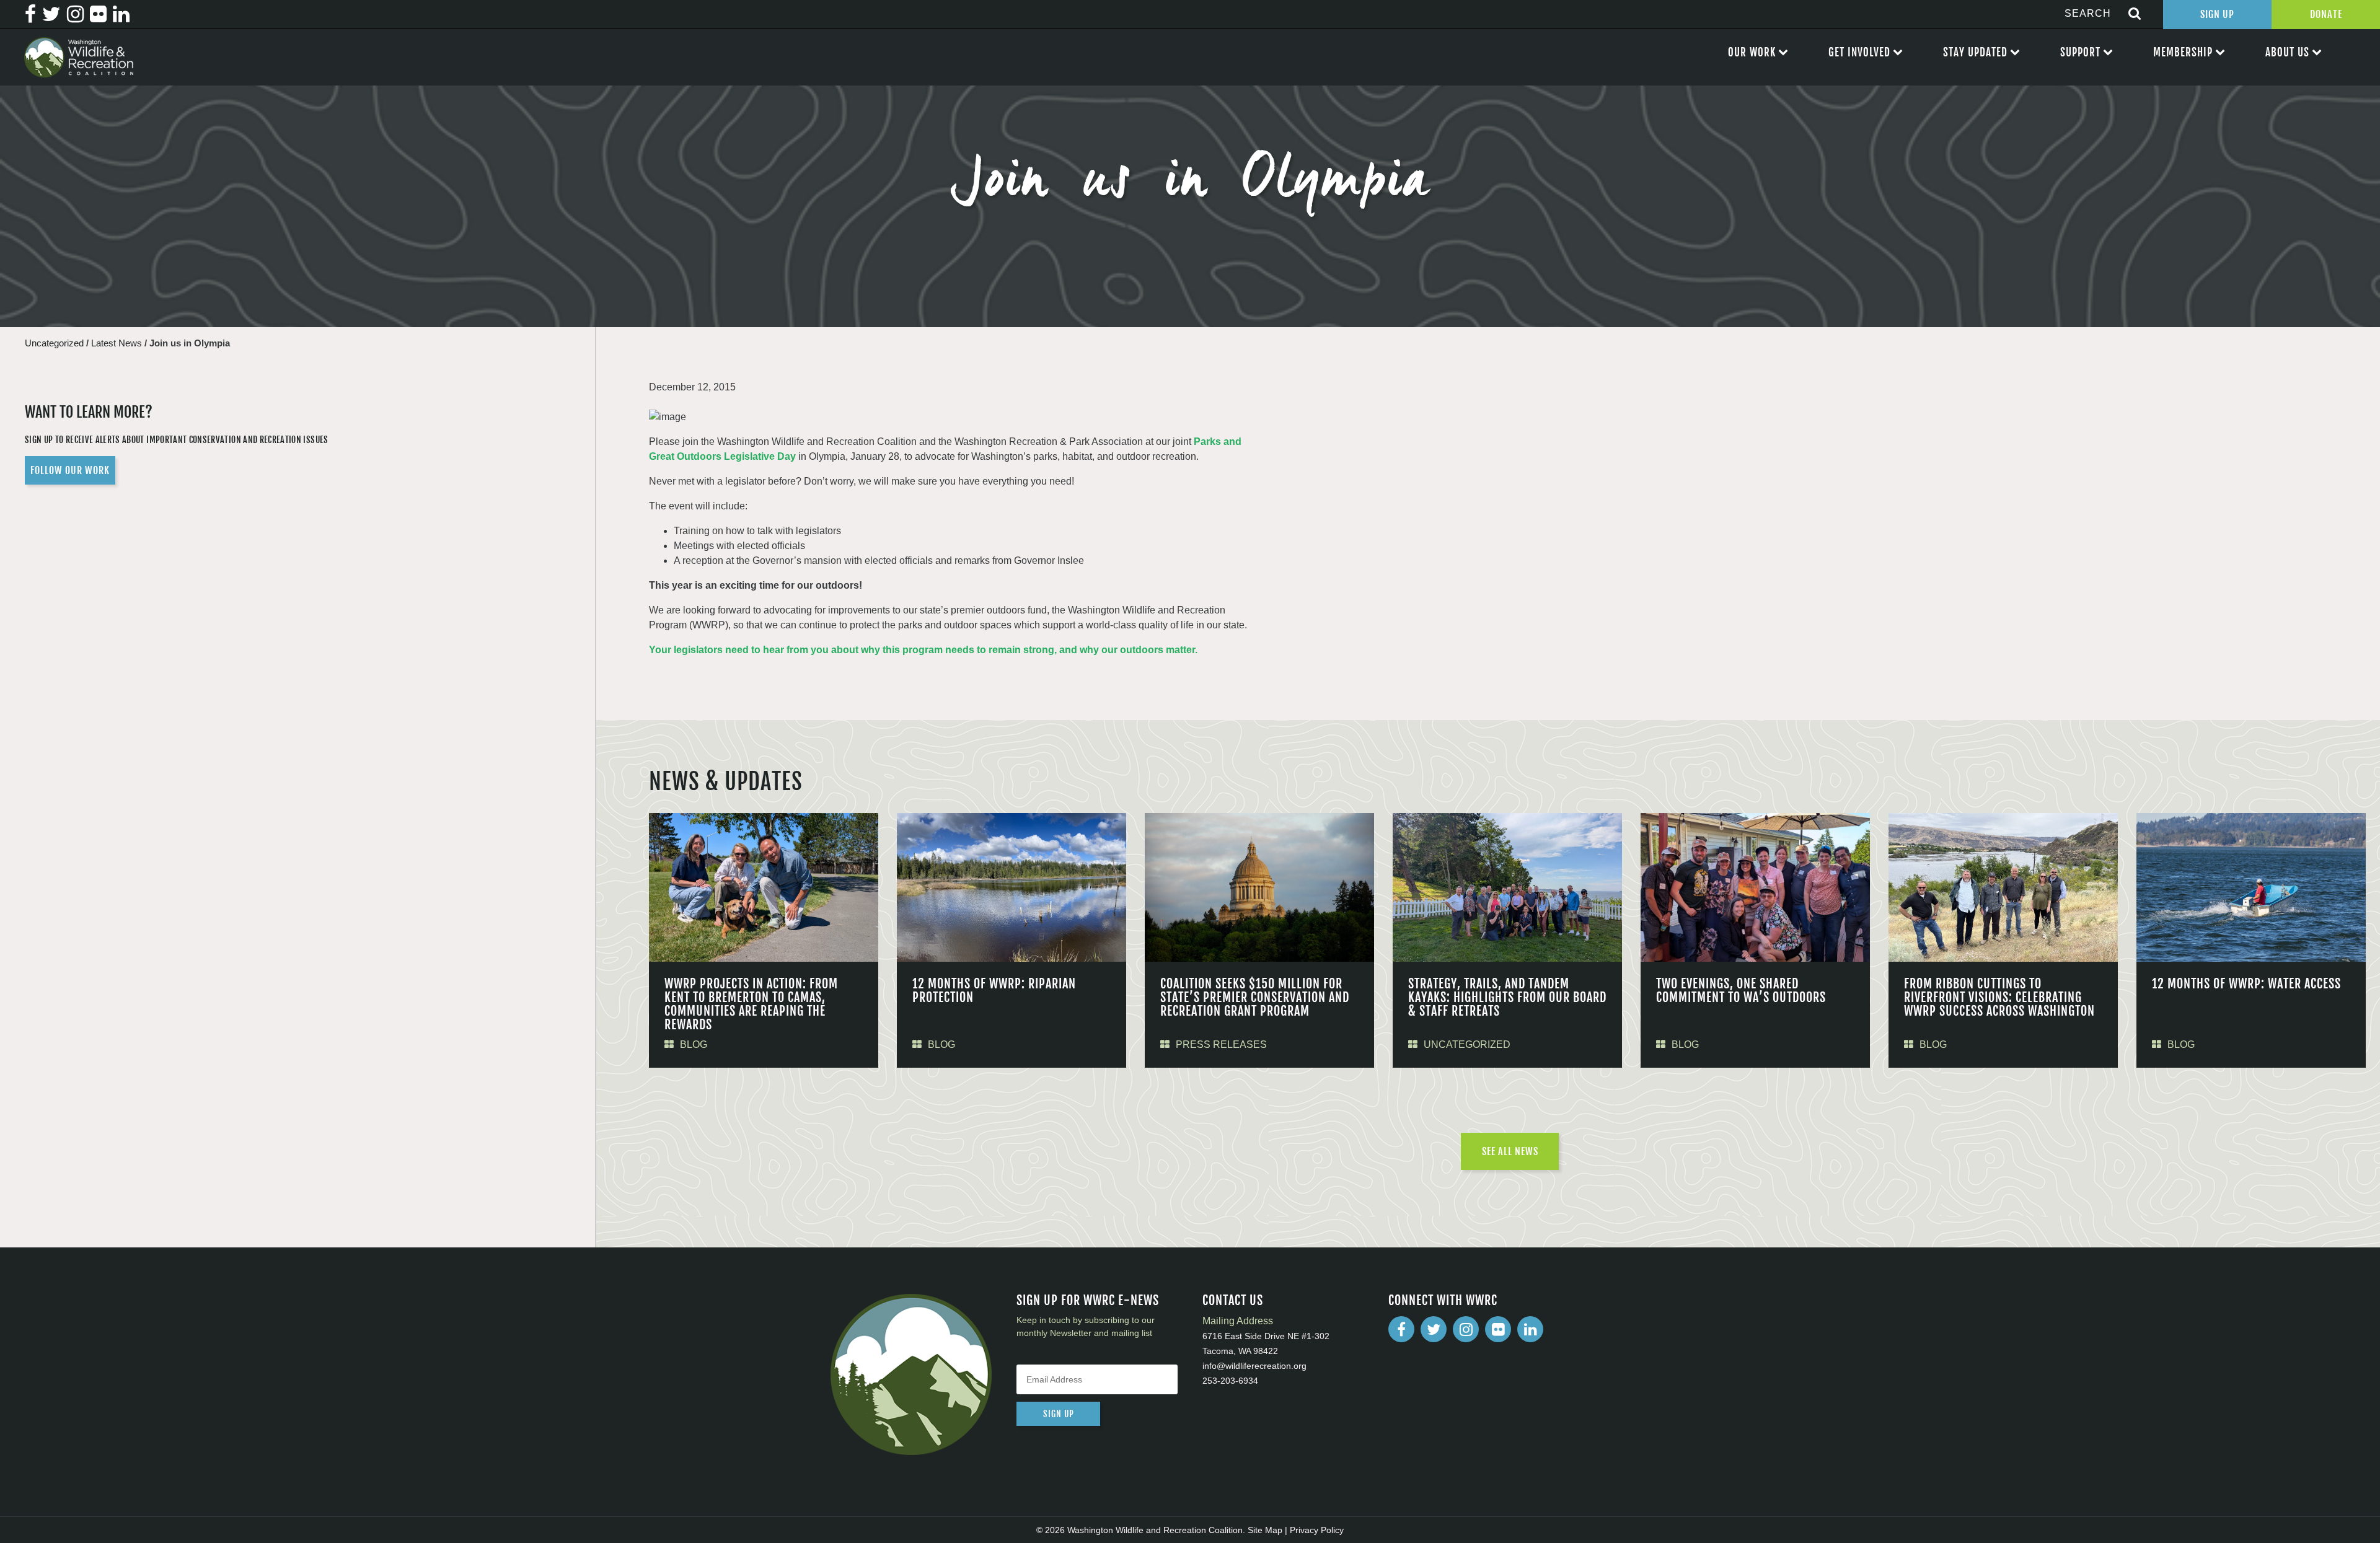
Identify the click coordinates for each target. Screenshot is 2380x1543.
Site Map (1265, 1530)
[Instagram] (1466, 1329)
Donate (2326, 14)
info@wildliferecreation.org (1254, 1366)
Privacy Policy (1317, 1530)
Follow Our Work (70, 470)
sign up (1059, 1414)
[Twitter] (1434, 1329)
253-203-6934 (1230, 1381)
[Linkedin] (1530, 1329)
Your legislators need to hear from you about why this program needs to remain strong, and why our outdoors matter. (923, 650)
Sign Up (2217, 14)
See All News (1510, 1151)
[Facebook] (1401, 1329)
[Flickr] (1498, 1329)
